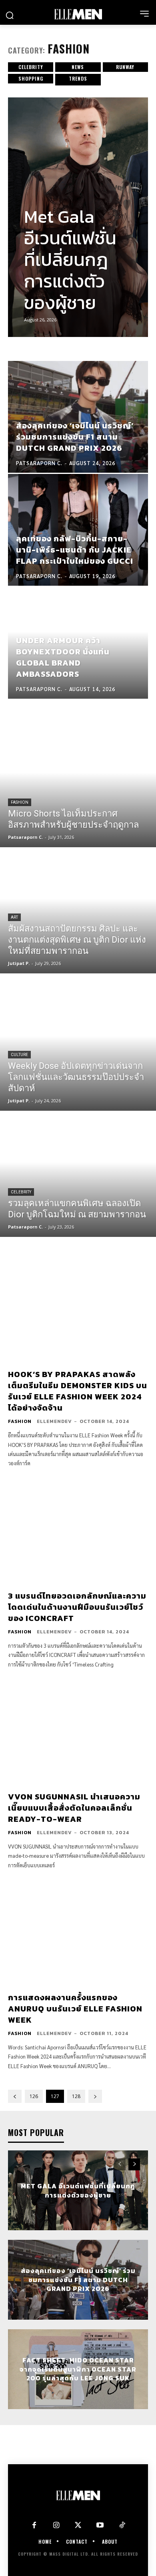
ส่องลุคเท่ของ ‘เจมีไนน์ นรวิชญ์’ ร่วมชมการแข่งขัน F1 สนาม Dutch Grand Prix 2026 (78, 2280)
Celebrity (31, 67)
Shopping (31, 78)
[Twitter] (78, 2525)
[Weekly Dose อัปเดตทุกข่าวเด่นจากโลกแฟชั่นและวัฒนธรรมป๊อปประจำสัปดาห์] (78, 1048)
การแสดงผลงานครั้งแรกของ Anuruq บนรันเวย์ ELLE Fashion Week (75, 2009)
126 (34, 2096)
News (78, 67)
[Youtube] (100, 2525)
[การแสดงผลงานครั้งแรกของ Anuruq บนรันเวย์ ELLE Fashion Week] (78, 1933)
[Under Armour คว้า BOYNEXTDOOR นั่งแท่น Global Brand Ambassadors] (78, 643)
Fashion (20, 802)
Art (14, 917)
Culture (19, 1055)
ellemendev (54, 1421)
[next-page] (95, 2096)
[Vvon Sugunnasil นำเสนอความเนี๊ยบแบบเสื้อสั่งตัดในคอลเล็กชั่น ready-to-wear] (78, 1732)
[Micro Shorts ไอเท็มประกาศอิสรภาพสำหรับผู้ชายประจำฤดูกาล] (78, 785)
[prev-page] (15, 2096)
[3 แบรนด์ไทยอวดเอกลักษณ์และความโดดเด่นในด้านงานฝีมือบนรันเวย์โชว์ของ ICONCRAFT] (78, 1531)
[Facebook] (34, 2525)
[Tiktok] (122, 2525)
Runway (125, 67)
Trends (78, 78)
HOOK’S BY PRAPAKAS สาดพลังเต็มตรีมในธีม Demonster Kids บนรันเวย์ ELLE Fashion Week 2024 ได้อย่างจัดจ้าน (78, 1391)
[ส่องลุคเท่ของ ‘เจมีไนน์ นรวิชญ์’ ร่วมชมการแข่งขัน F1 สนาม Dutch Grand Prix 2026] (78, 417)
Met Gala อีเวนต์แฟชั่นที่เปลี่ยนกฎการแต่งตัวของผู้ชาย (70, 260)
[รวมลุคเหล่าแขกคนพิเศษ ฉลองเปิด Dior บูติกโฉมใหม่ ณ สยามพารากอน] (78, 1175)
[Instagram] (56, 2525)
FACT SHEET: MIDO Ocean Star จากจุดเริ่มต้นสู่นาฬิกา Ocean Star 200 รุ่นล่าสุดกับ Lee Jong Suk (78, 2369)
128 (76, 2096)
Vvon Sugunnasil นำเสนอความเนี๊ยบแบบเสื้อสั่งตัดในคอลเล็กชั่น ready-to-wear (74, 1808)
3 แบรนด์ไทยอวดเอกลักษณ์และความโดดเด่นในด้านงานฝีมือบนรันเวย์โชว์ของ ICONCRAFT (77, 1607)
